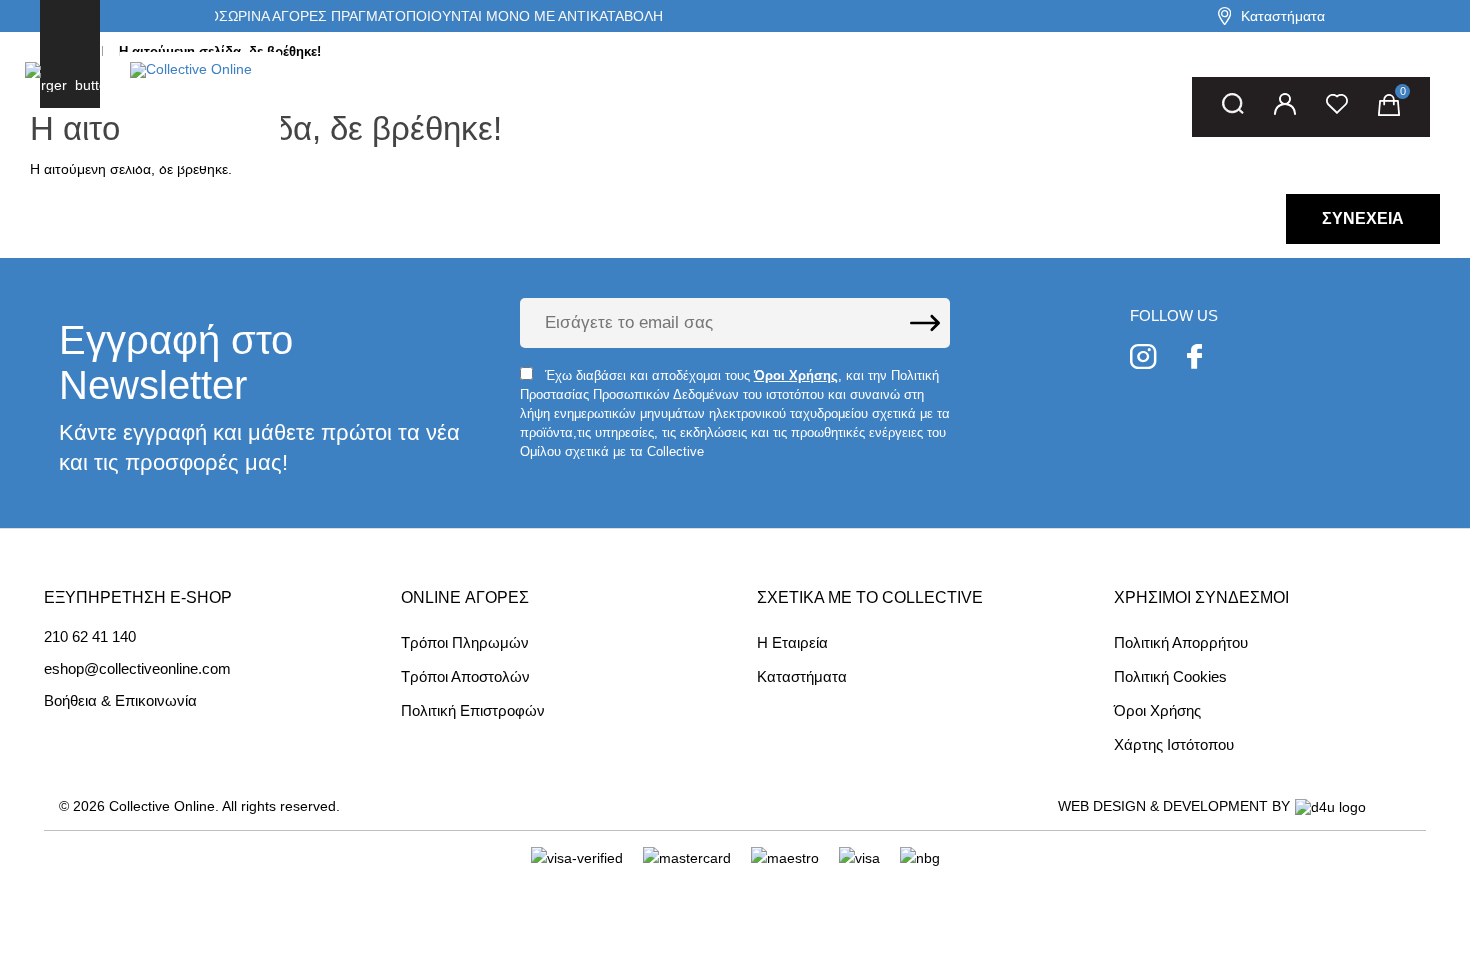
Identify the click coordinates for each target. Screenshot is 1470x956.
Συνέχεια (1363, 218)
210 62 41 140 (90, 637)
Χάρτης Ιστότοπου (1174, 744)
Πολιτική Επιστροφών (473, 710)
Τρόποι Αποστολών (465, 676)
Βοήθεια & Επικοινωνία (120, 701)
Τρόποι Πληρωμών (465, 642)
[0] (1389, 107)
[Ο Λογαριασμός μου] (1285, 107)
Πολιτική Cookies (1170, 676)
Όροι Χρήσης (1157, 710)
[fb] (1194, 359)
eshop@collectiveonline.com (137, 669)
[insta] (1143, 359)
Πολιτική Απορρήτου (1181, 642)
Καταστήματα (1283, 16)
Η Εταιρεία (792, 642)
